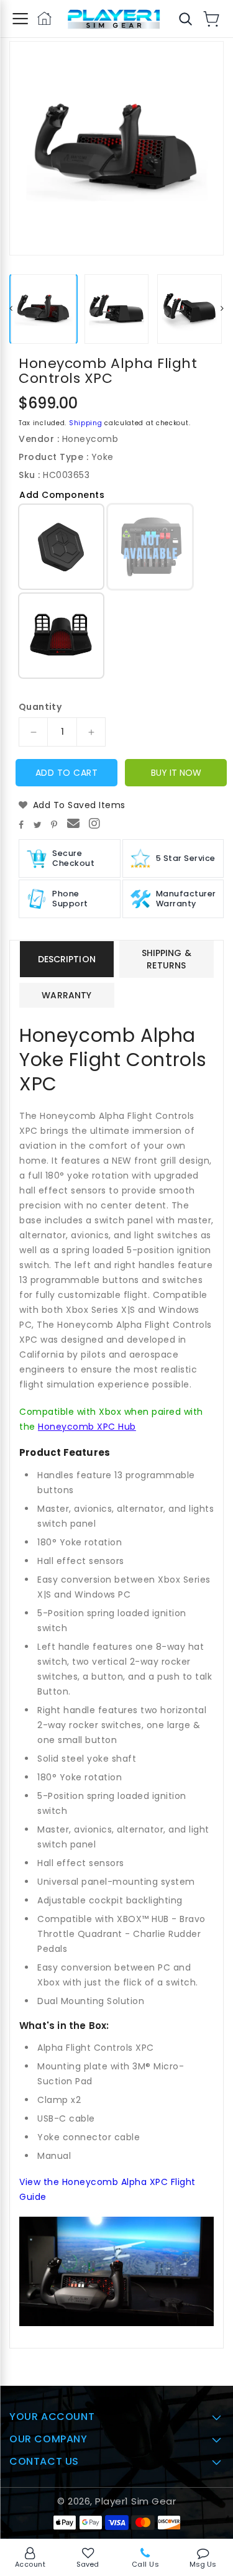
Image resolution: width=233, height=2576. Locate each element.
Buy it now (176, 773)
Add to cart (67, 773)
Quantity (40, 707)
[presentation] (11, 309)
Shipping (86, 423)
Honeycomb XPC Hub (87, 1427)
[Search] (185, 19)
